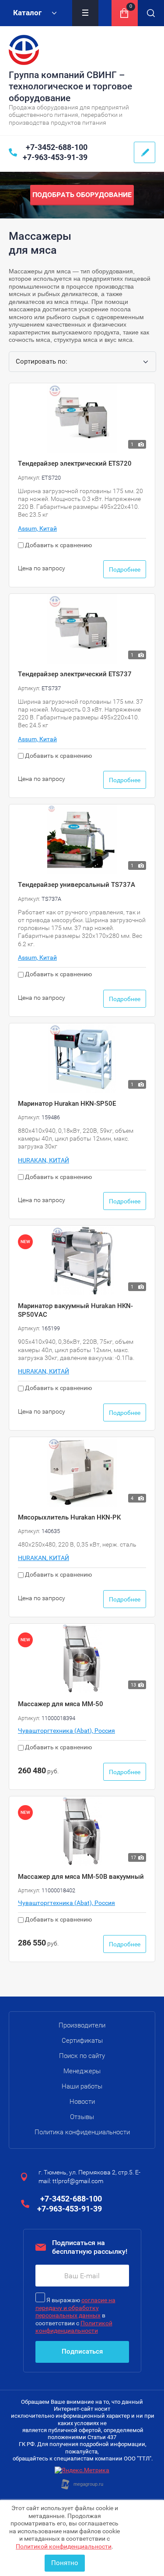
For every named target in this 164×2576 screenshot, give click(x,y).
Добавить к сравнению (58, 545)
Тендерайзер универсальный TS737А (77, 885)
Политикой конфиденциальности (64, 2546)
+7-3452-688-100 (57, 147)
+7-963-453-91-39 (55, 157)
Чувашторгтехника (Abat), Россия (66, 1731)
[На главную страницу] (24, 50)
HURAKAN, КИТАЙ (44, 1160)
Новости (82, 2102)
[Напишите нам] (145, 152)
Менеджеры (82, 2071)
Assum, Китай (37, 528)
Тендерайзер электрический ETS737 (75, 674)
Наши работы (82, 2086)
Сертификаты (82, 2041)
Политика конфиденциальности (82, 2132)
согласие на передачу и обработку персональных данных (75, 2308)
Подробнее (125, 569)
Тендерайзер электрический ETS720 (75, 463)
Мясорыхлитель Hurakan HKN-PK (69, 1517)
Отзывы (82, 2117)
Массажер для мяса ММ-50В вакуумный (81, 1877)
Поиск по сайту (82, 2056)
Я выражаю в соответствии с (75, 2315)
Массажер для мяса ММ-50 (61, 1704)
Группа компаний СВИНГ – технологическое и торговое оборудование (70, 87)
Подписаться (82, 2351)
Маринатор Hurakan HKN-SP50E (67, 1104)
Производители (82, 2025)
